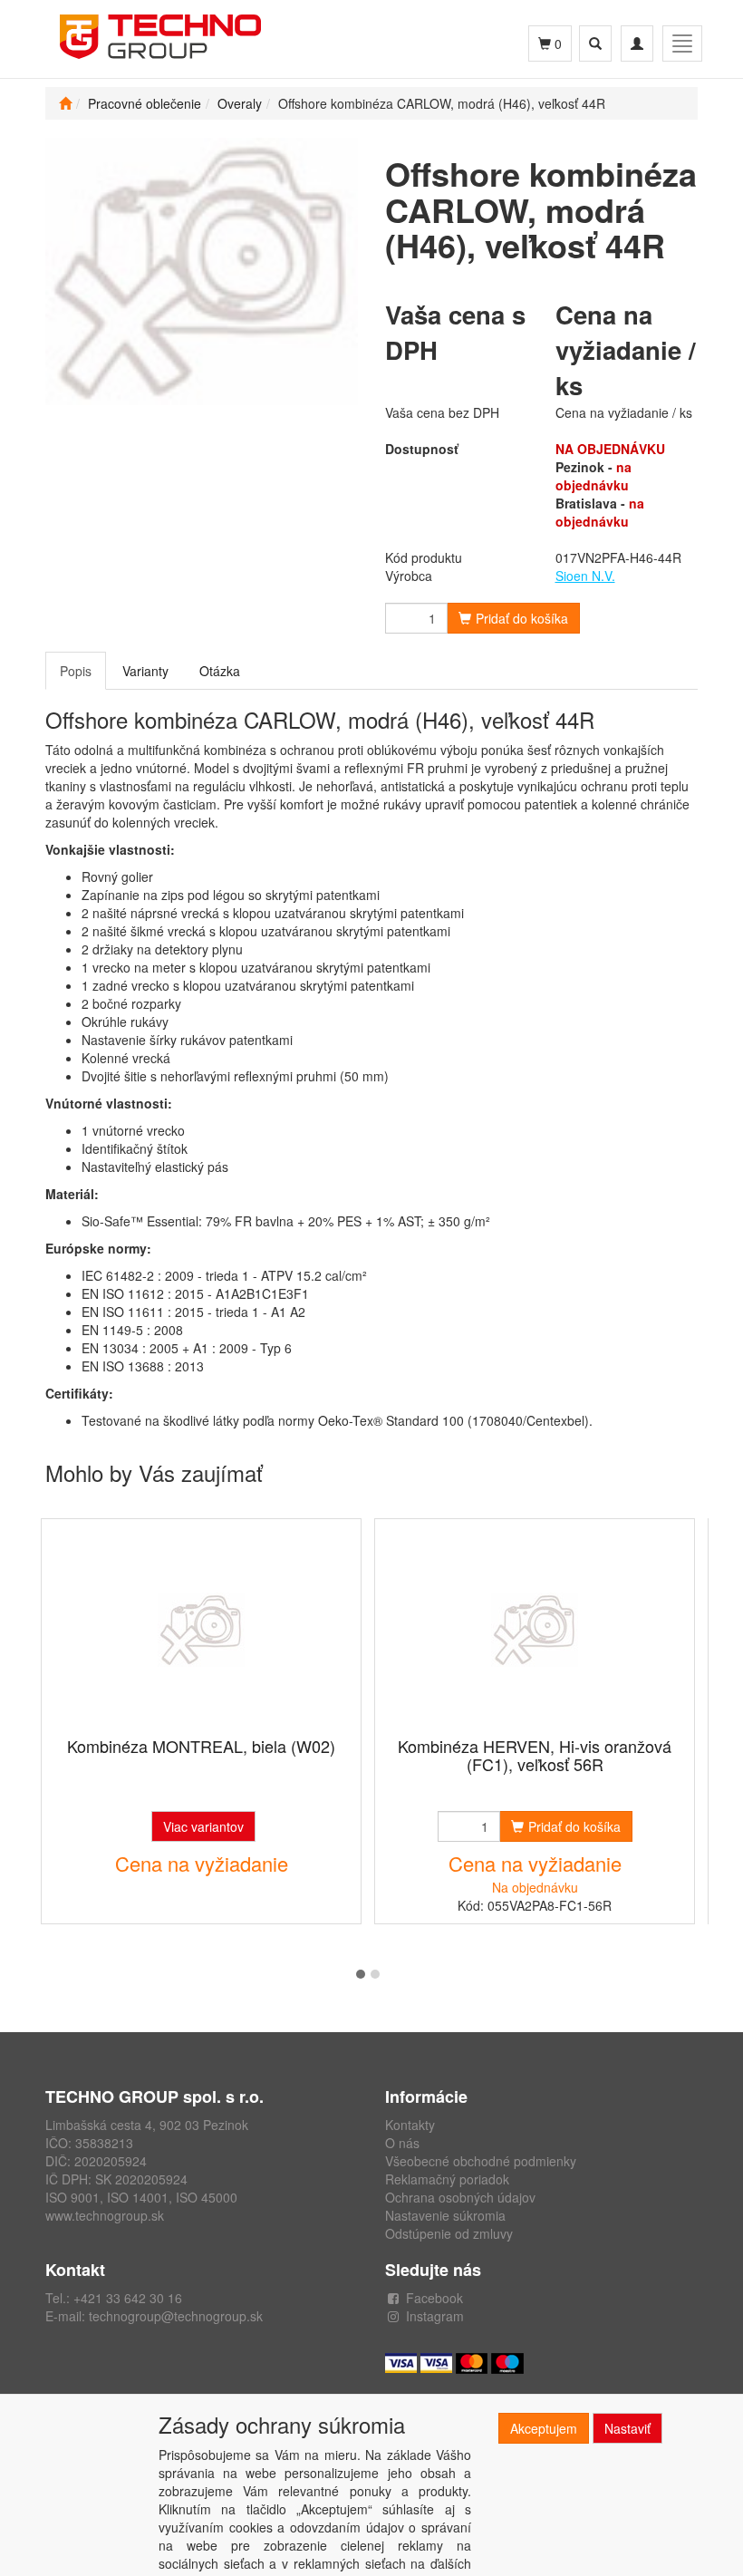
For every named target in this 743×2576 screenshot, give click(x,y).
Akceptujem (544, 2428)
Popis (76, 671)
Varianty (145, 671)
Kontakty (410, 2125)
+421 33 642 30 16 (128, 2298)
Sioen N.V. (585, 576)
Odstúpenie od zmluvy (449, 2233)
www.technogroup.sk (105, 2215)
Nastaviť (627, 2428)
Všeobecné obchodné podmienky (481, 2161)
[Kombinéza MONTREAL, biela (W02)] (201, 1629)
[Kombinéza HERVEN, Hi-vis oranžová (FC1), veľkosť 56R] (535, 1629)
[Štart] (65, 103)
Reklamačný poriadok (447, 2179)
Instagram (435, 2316)
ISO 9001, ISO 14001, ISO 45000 (141, 2197)
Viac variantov (203, 1826)
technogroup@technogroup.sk (176, 2316)
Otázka (220, 671)
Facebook (434, 2298)
